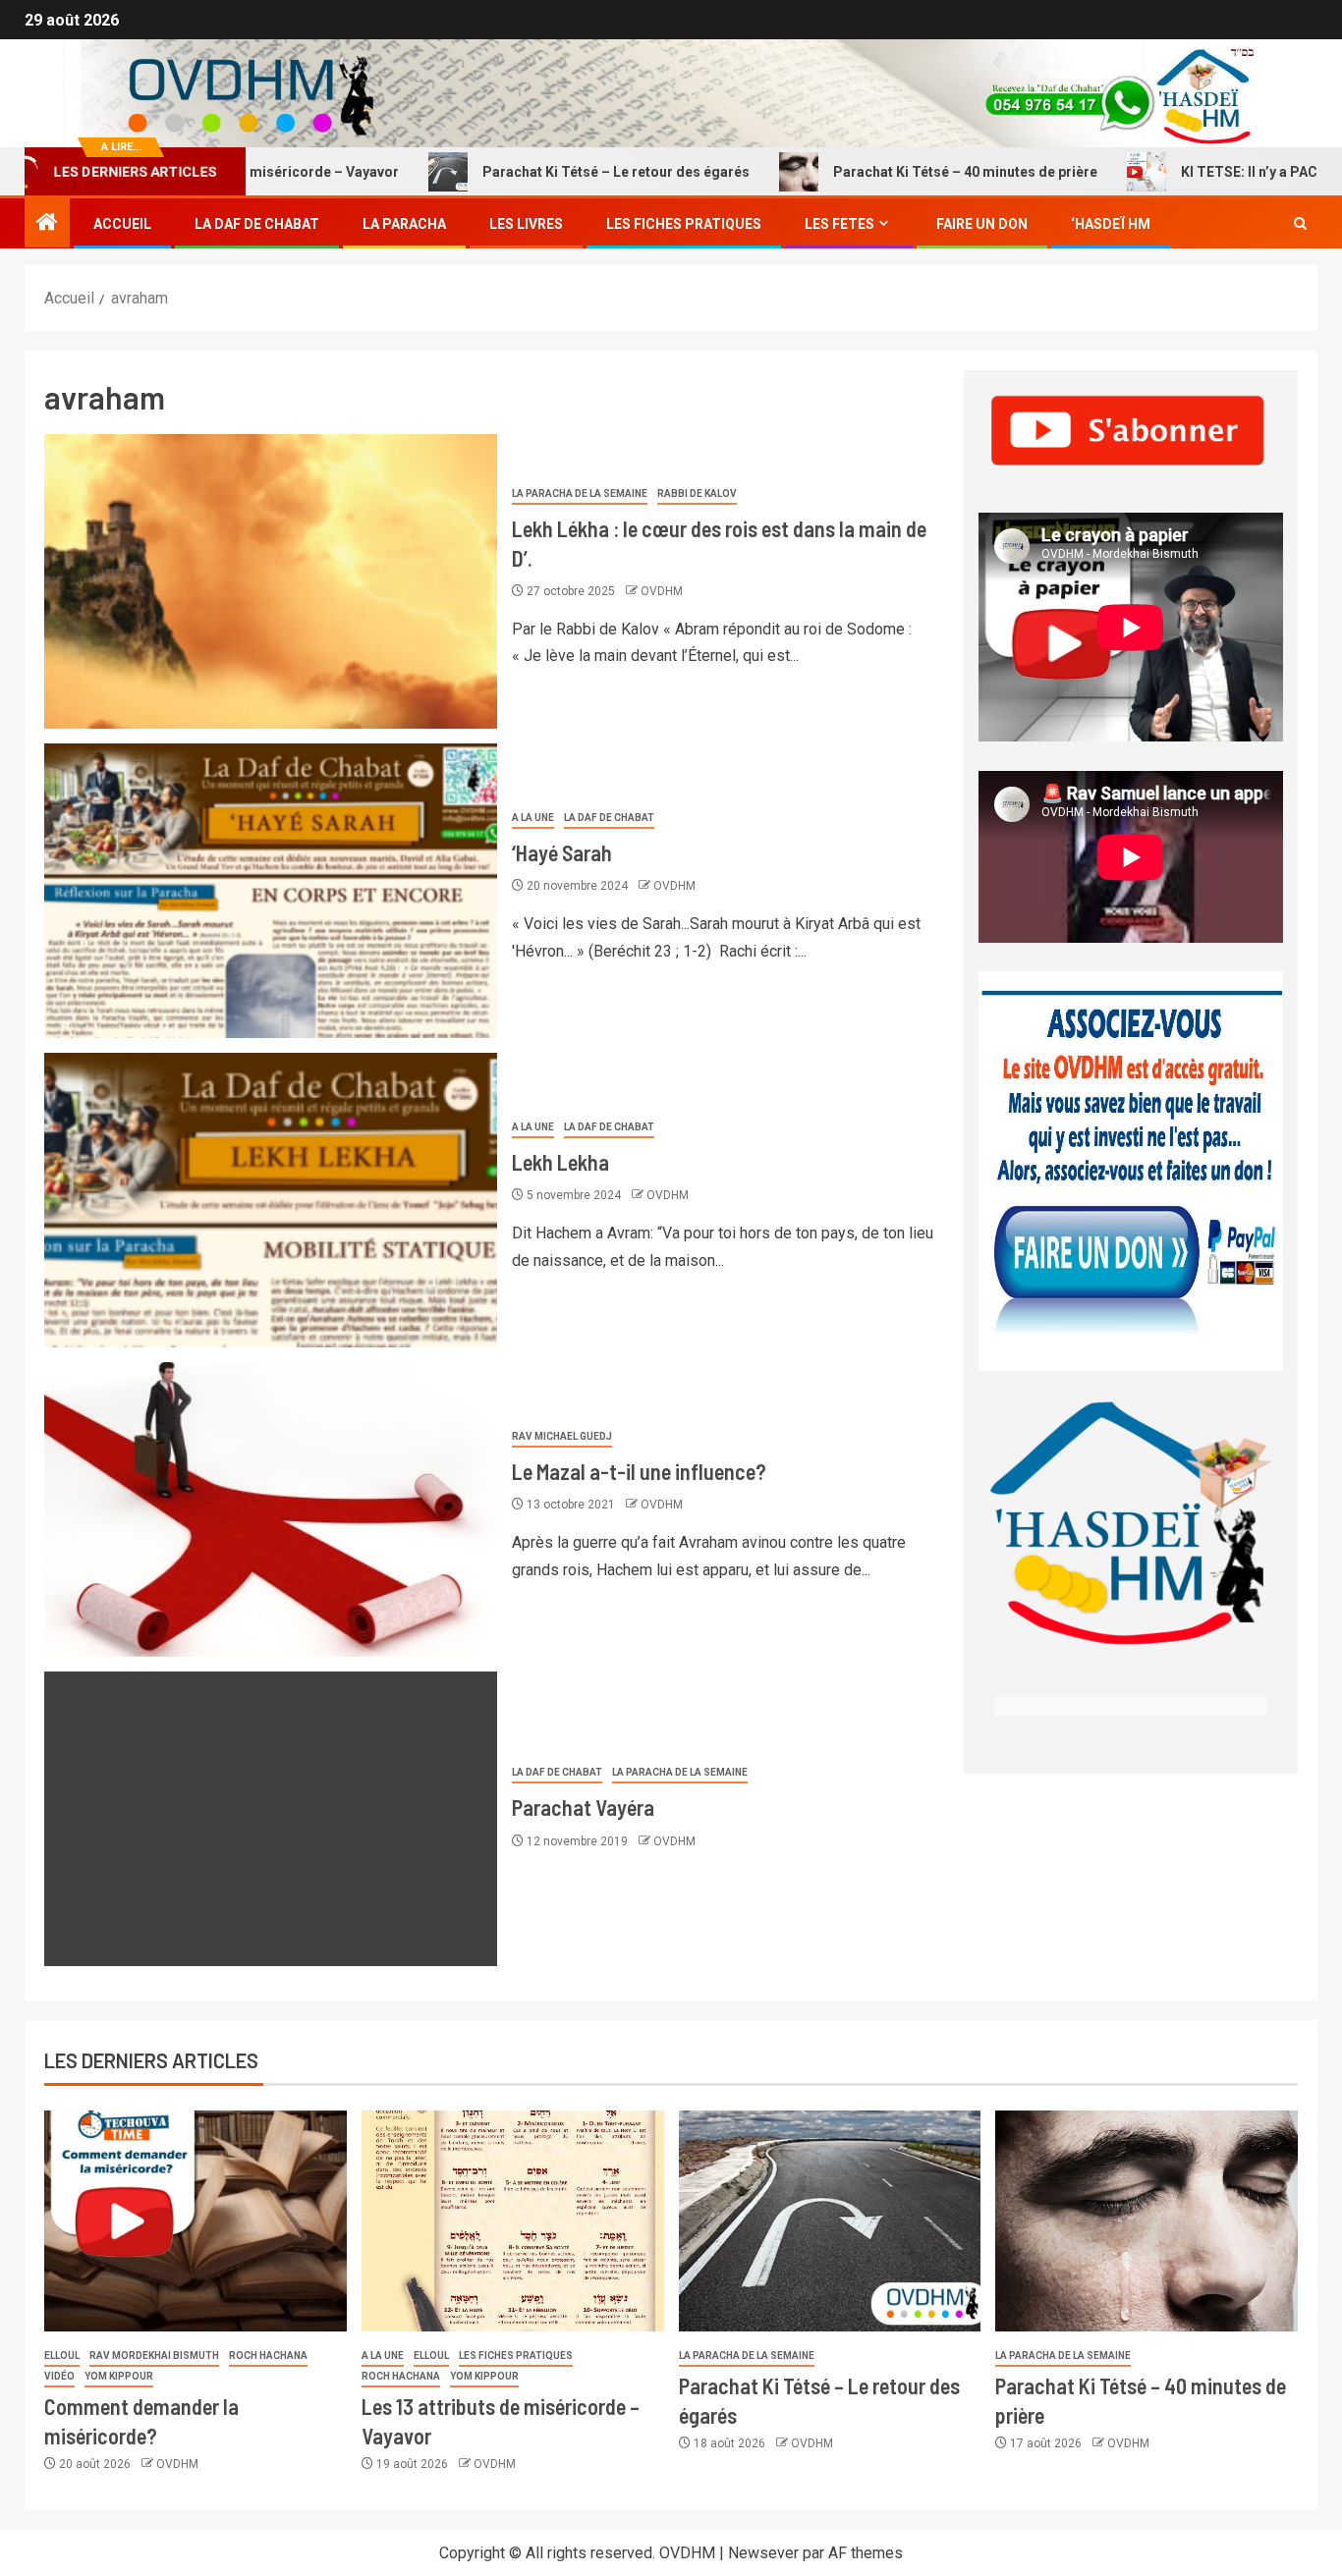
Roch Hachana (268, 2356)
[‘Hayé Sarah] (271, 891)
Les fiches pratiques (516, 2356)
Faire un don (982, 224)
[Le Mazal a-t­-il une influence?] (271, 1509)
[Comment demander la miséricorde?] (196, 2221)
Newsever (763, 2553)
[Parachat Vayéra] (271, 1819)
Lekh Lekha (560, 1162)
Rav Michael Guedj (562, 1436)
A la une (533, 818)
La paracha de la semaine (580, 493)
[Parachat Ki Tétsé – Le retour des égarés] (830, 2221)
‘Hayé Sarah (562, 852)
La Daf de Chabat (257, 224)
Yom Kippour (119, 2376)
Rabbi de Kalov (697, 493)
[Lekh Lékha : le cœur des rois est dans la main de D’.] (271, 581)
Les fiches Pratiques (684, 224)
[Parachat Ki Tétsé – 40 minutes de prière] (1146, 2221)
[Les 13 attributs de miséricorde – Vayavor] (513, 2221)
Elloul (62, 2356)
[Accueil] (47, 224)
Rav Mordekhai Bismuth (154, 2356)
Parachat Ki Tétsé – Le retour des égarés (541, 172)
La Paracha (404, 224)
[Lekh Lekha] (271, 1200)
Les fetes (839, 224)
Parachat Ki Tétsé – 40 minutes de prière (891, 172)
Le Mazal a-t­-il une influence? (639, 1471)
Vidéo (59, 2376)
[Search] (1300, 224)
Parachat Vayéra (583, 1807)
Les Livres (526, 224)
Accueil (122, 224)
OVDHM (662, 591)
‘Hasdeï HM (1111, 224)
